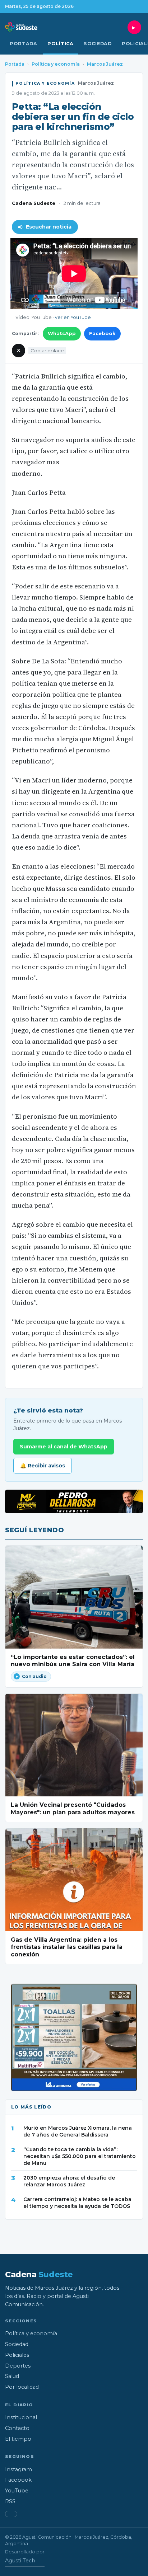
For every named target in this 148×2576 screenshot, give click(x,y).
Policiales (17, 2355)
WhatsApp (62, 333)
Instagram (18, 2469)
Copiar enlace (47, 351)
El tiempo (18, 2439)
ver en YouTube (73, 317)
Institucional (21, 2417)
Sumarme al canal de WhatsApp (64, 1447)
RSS (10, 2501)
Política (61, 44)
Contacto (17, 2428)
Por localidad (22, 2387)
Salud (12, 2376)
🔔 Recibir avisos (43, 1466)
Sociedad (98, 44)
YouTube (17, 2491)
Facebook (102, 333)
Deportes (18, 2366)
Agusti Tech (20, 2561)
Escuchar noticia (49, 227)
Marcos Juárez (105, 64)
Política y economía (56, 64)
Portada (24, 44)
